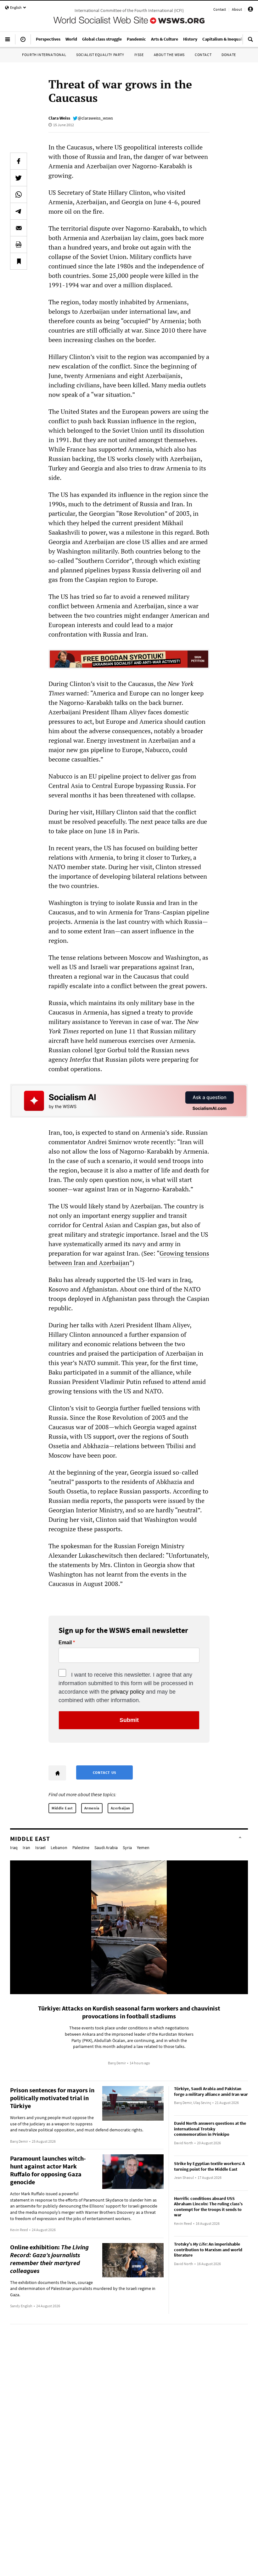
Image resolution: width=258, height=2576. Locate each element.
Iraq (14, 1848)
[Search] (250, 42)
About (237, 9)
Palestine (81, 1848)
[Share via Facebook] (19, 161)
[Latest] (23, 42)
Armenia (92, 1808)
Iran (26, 1848)
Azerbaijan (121, 1808)
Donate (229, 55)
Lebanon (59, 1848)
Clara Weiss (59, 118)
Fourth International (44, 55)
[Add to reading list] (19, 261)
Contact (220, 9)
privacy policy (127, 1692)
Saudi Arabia (106, 1848)
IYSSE (139, 55)
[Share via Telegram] (19, 211)
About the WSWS (169, 55)
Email (65, 1643)
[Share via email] (19, 228)
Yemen (143, 1848)
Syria (127, 1848)
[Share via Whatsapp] (19, 194)
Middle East (62, 1808)
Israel (40, 1848)
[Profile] (250, 10)
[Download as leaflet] (19, 245)
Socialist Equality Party (100, 55)
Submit (129, 1720)
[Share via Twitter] (19, 178)
